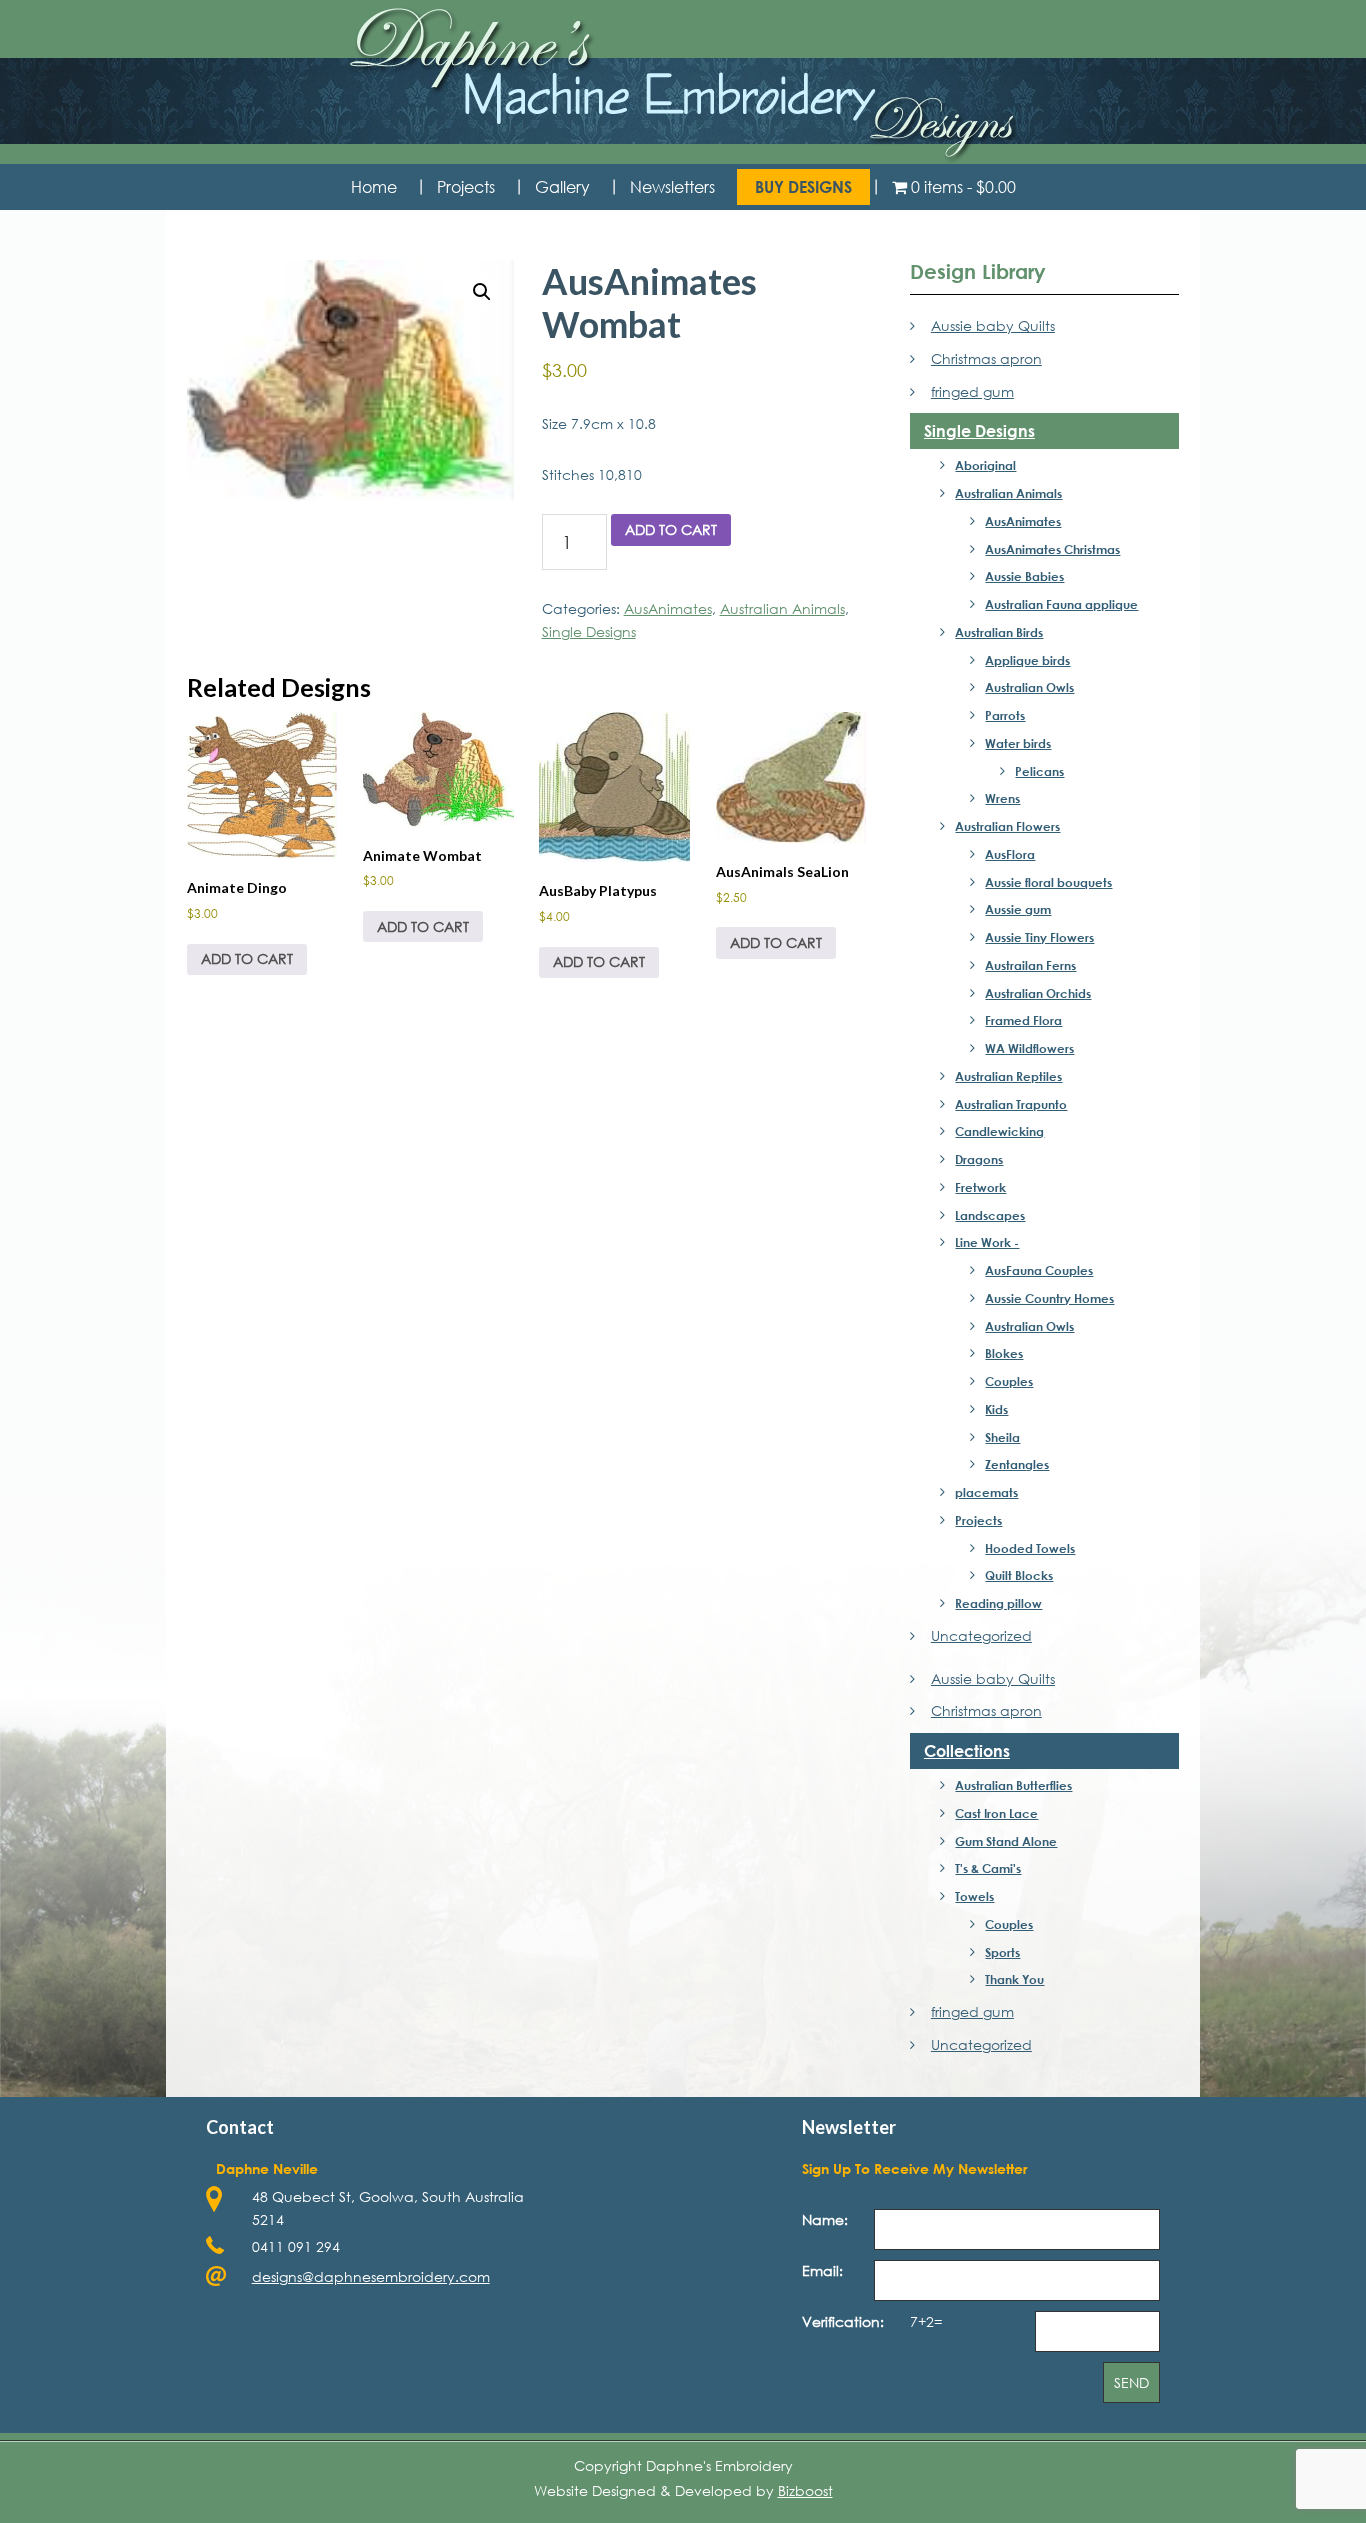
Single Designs (589, 631)
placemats (986, 1492)
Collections (967, 1750)
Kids (996, 1409)
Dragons (979, 1159)
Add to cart (671, 529)
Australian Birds (999, 632)
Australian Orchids (1038, 993)
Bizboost (805, 2490)
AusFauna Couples (1039, 1270)
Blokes (1004, 1353)
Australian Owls (1029, 687)
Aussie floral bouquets (1048, 882)
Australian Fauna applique (1061, 604)
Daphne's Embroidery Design (683, 85)
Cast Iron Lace (996, 1813)
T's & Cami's (988, 1868)
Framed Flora (1023, 1020)
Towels (974, 1896)
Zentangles (1017, 1464)
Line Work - (987, 1242)
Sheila (1002, 1437)
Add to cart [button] (247, 958)
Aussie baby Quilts (992, 325)
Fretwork (980, 1187)
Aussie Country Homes (1049, 1298)
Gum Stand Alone (1006, 1841)
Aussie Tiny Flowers (1039, 937)
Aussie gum (1018, 909)
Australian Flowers (1007, 826)
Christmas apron (986, 358)
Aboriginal (985, 465)
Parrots (1005, 715)
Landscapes (990, 1215)
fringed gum (972, 391)
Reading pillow (998, 1603)
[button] (482, 292)
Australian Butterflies (1013, 1785)
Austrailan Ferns (1030, 965)
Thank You (1014, 1979)
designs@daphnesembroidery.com (371, 2276)
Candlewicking (999, 1131)
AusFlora (1010, 854)
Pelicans (1039, 771)
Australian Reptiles (1008, 1076)
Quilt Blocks (1019, 1575)
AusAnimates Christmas (1052, 549)
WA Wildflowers (1029, 1048)
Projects (978, 1520)
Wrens (1002, 798)
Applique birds (1027, 660)
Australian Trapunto (1011, 1104)
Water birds (1018, 743)
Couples (1009, 1381)
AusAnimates (668, 608)
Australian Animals (782, 608)
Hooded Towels (1030, 1548)
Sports (1002, 1952)
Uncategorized (981, 1635)
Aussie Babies (1024, 576)
